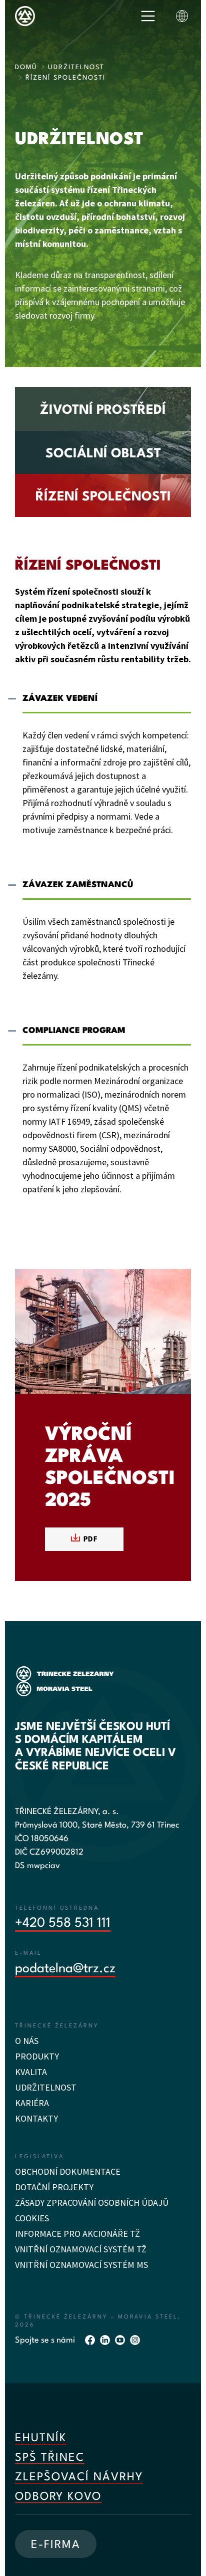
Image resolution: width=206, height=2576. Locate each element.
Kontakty (36, 2118)
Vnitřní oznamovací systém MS (81, 2265)
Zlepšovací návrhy (79, 2477)
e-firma (56, 2545)
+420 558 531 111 (63, 1923)
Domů (26, 67)
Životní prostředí (103, 410)
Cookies (32, 2218)
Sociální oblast (103, 454)
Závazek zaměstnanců (78, 885)
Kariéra (32, 2103)
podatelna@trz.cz (65, 1969)
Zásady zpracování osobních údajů (92, 2203)
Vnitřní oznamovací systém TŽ (81, 2249)
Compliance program (74, 1031)
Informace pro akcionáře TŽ (77, 2234)
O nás (27, 2041)
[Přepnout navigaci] (148, 16)
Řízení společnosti (103, 497)
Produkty (37, 2056)
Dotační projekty (54, 2187)
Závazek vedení (60, 699)
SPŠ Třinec (50, 2458)
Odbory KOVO (58, 2497)
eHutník (41, 2438)
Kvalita (31, 2072)
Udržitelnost (76, 67)
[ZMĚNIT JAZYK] (182, 16)
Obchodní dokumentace (68, 2171)
